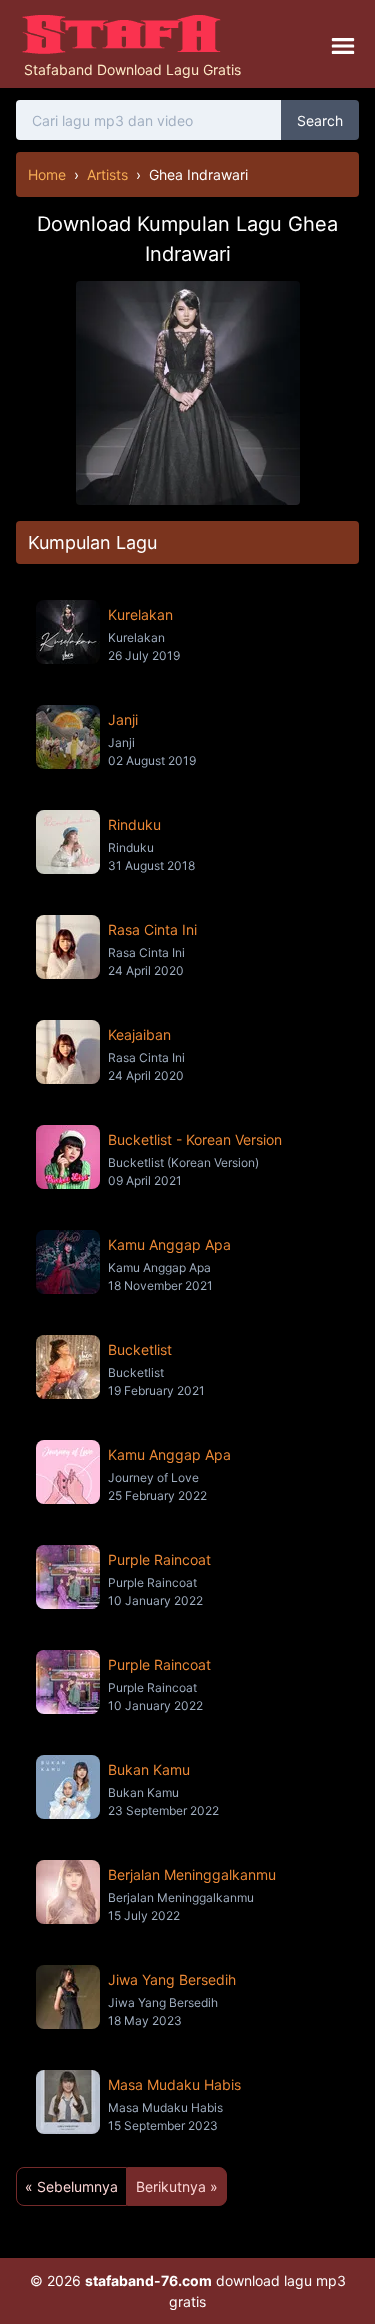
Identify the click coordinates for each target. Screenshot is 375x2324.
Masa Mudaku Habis (174, 2084)
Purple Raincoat (159, 1559)
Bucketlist (140, 1349)
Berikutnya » (177, 2186)
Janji (123, 719)
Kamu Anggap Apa (169, 1244)
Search (320, 120)
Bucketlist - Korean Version (195, 1139)
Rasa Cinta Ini (152, 929)
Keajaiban (139, 1034)
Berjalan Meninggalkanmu (192, 1874)
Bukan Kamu (149, 1769)
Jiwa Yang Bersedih (172, 1979)
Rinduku (134, 824)
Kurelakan (140, 614)
